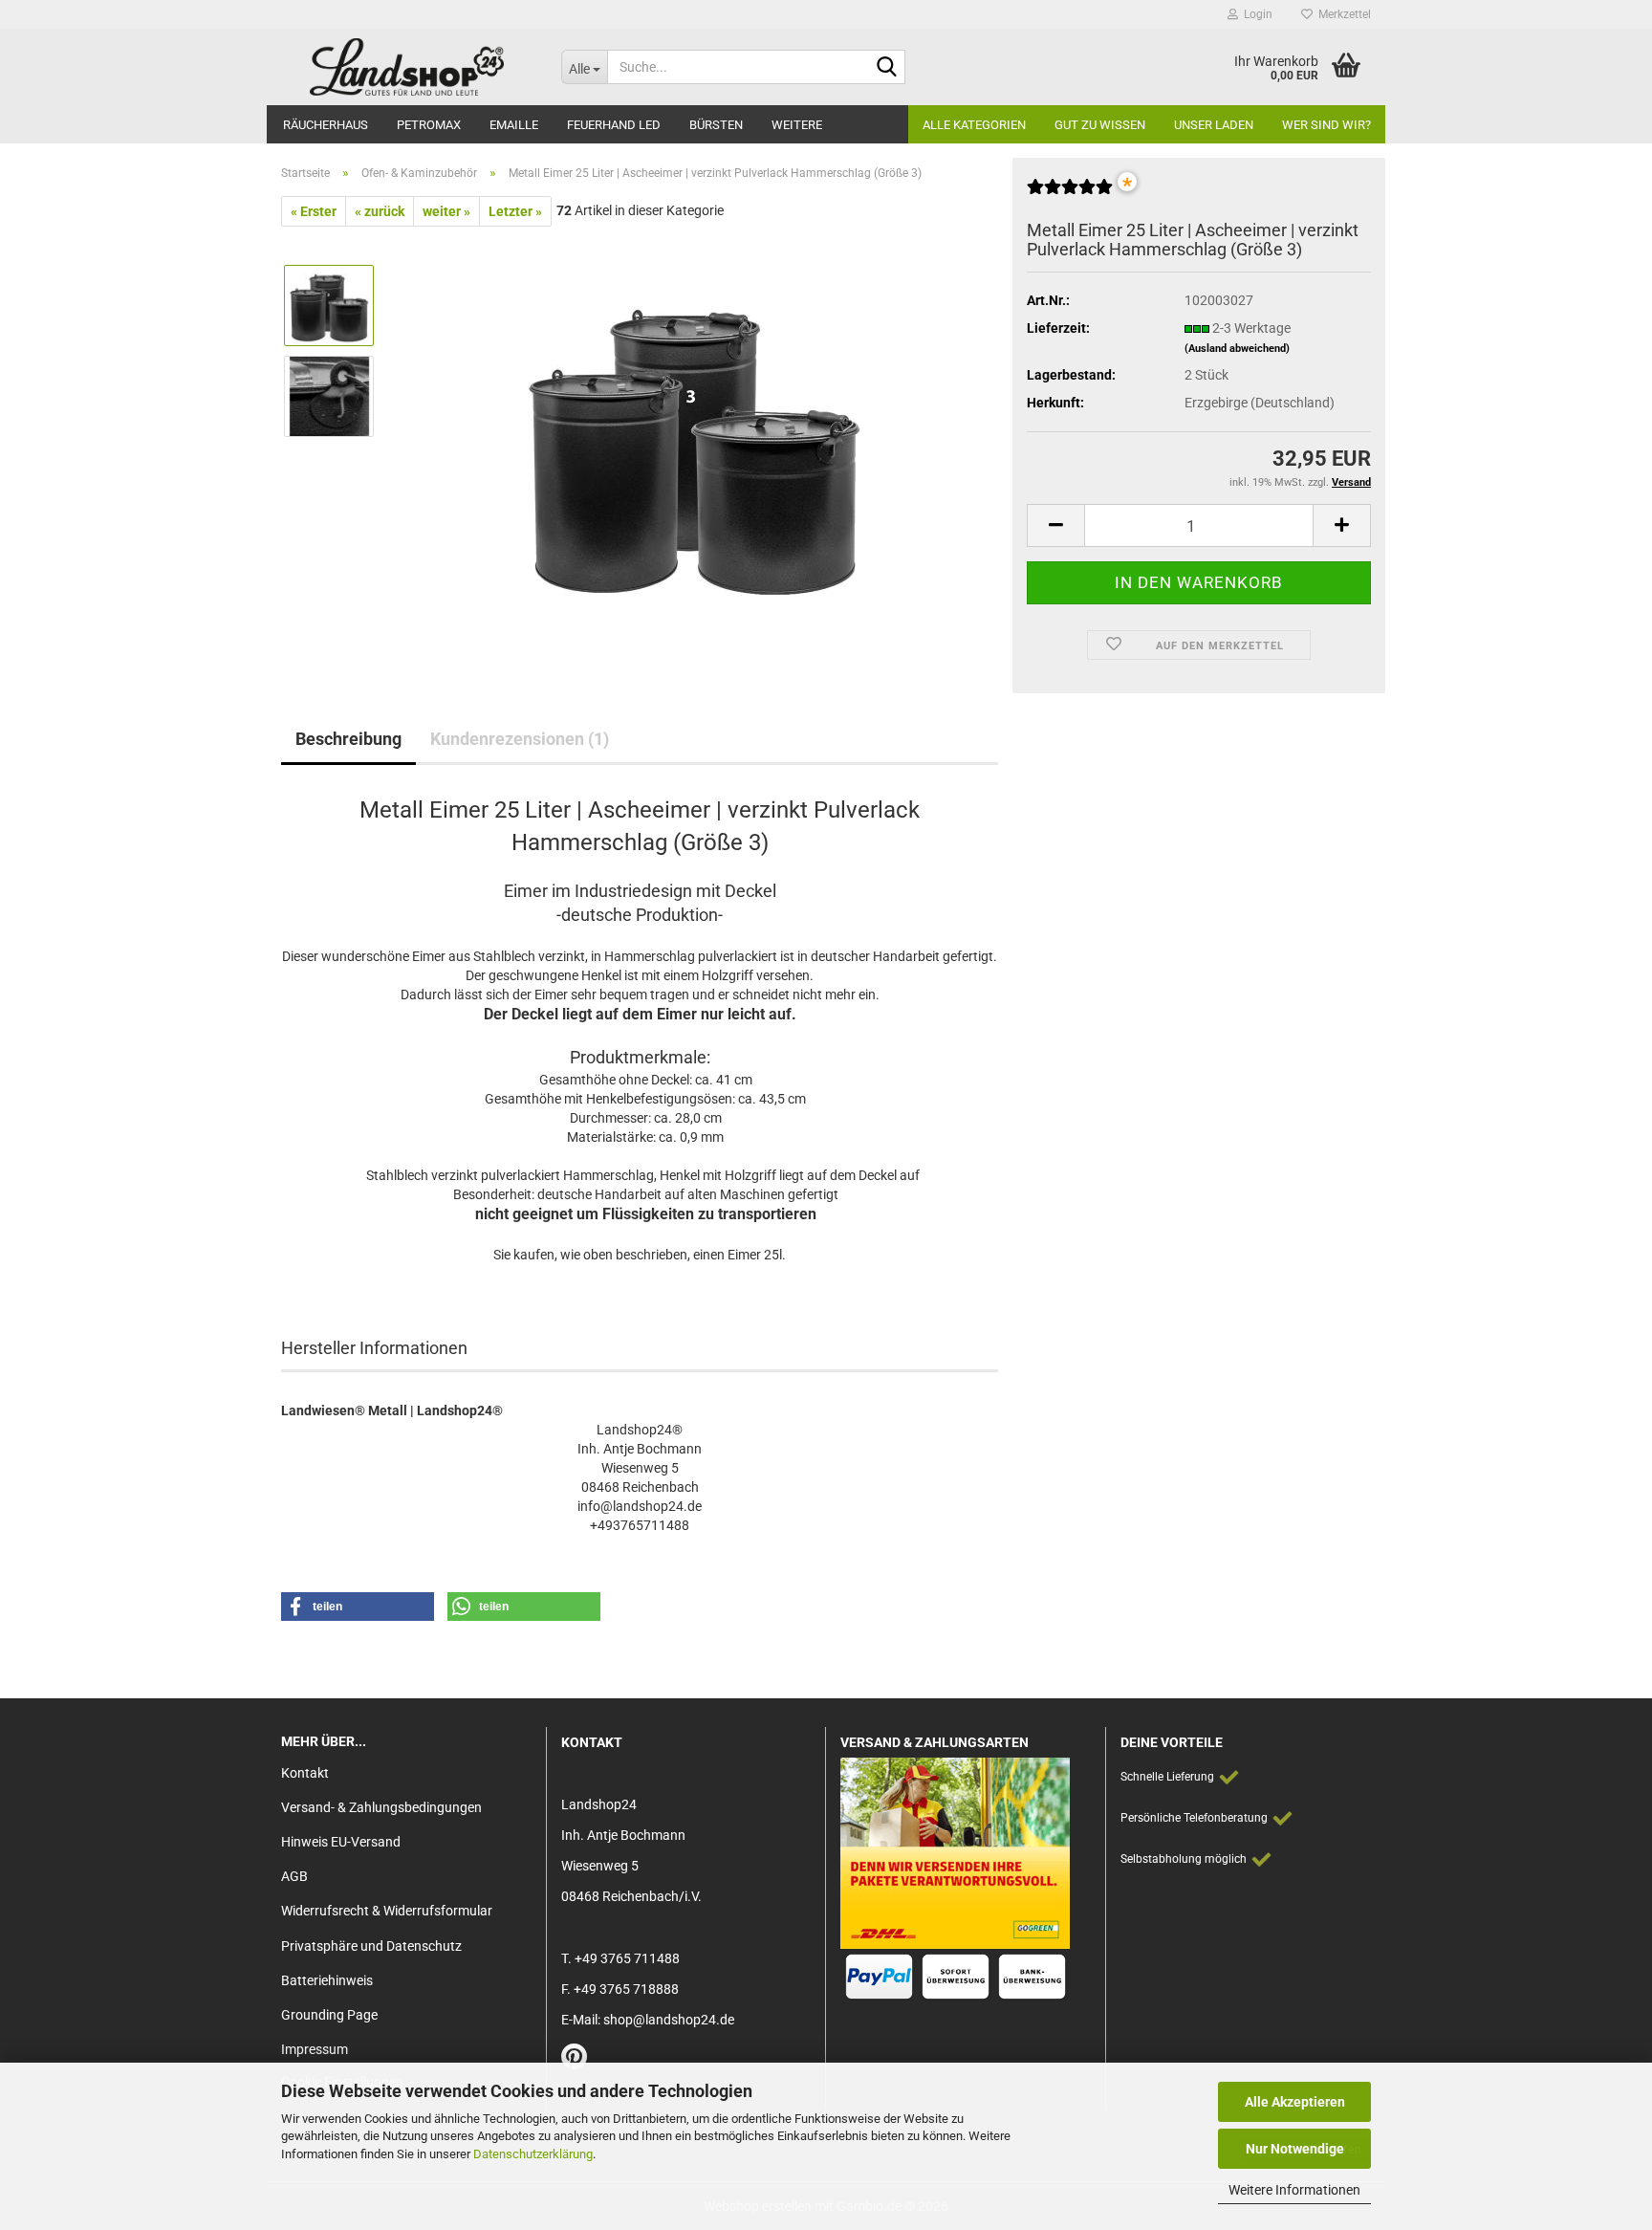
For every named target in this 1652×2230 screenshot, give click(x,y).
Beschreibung (348, 739)
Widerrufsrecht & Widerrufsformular (387, 1911)
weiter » (446, 211)
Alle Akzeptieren (1295, 2102)
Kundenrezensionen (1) (520, 739)
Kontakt (305, 1773)
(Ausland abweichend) (1237, 349)
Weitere (797, 125)
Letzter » (515, 211)
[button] (1055, 525)
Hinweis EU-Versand (341, 1842)
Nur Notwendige (1295, 2149)
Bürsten (716, 125)
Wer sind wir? (1326, 125)
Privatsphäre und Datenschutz (371, 1946)
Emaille (514, 125)
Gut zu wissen (1100, 125)
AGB (294, 1876)
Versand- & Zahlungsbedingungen (381, 1807)
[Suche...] (887, 68)
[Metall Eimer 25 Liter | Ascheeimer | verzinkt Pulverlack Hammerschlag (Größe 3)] (695, 441)
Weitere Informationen (1294, 2190)
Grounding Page (329, 2015)
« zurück (380, 211)
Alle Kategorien (974, 125)
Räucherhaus (326, 125)
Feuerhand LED (614, 125)
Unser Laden (1214, 125)
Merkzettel (1342, 14)
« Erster (314, 211)
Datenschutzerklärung (533, 2154)
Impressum (315, 2049)
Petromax (429, 125)
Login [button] (1255, 14)
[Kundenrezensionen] (1070, 194)
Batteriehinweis (327, 1980)
